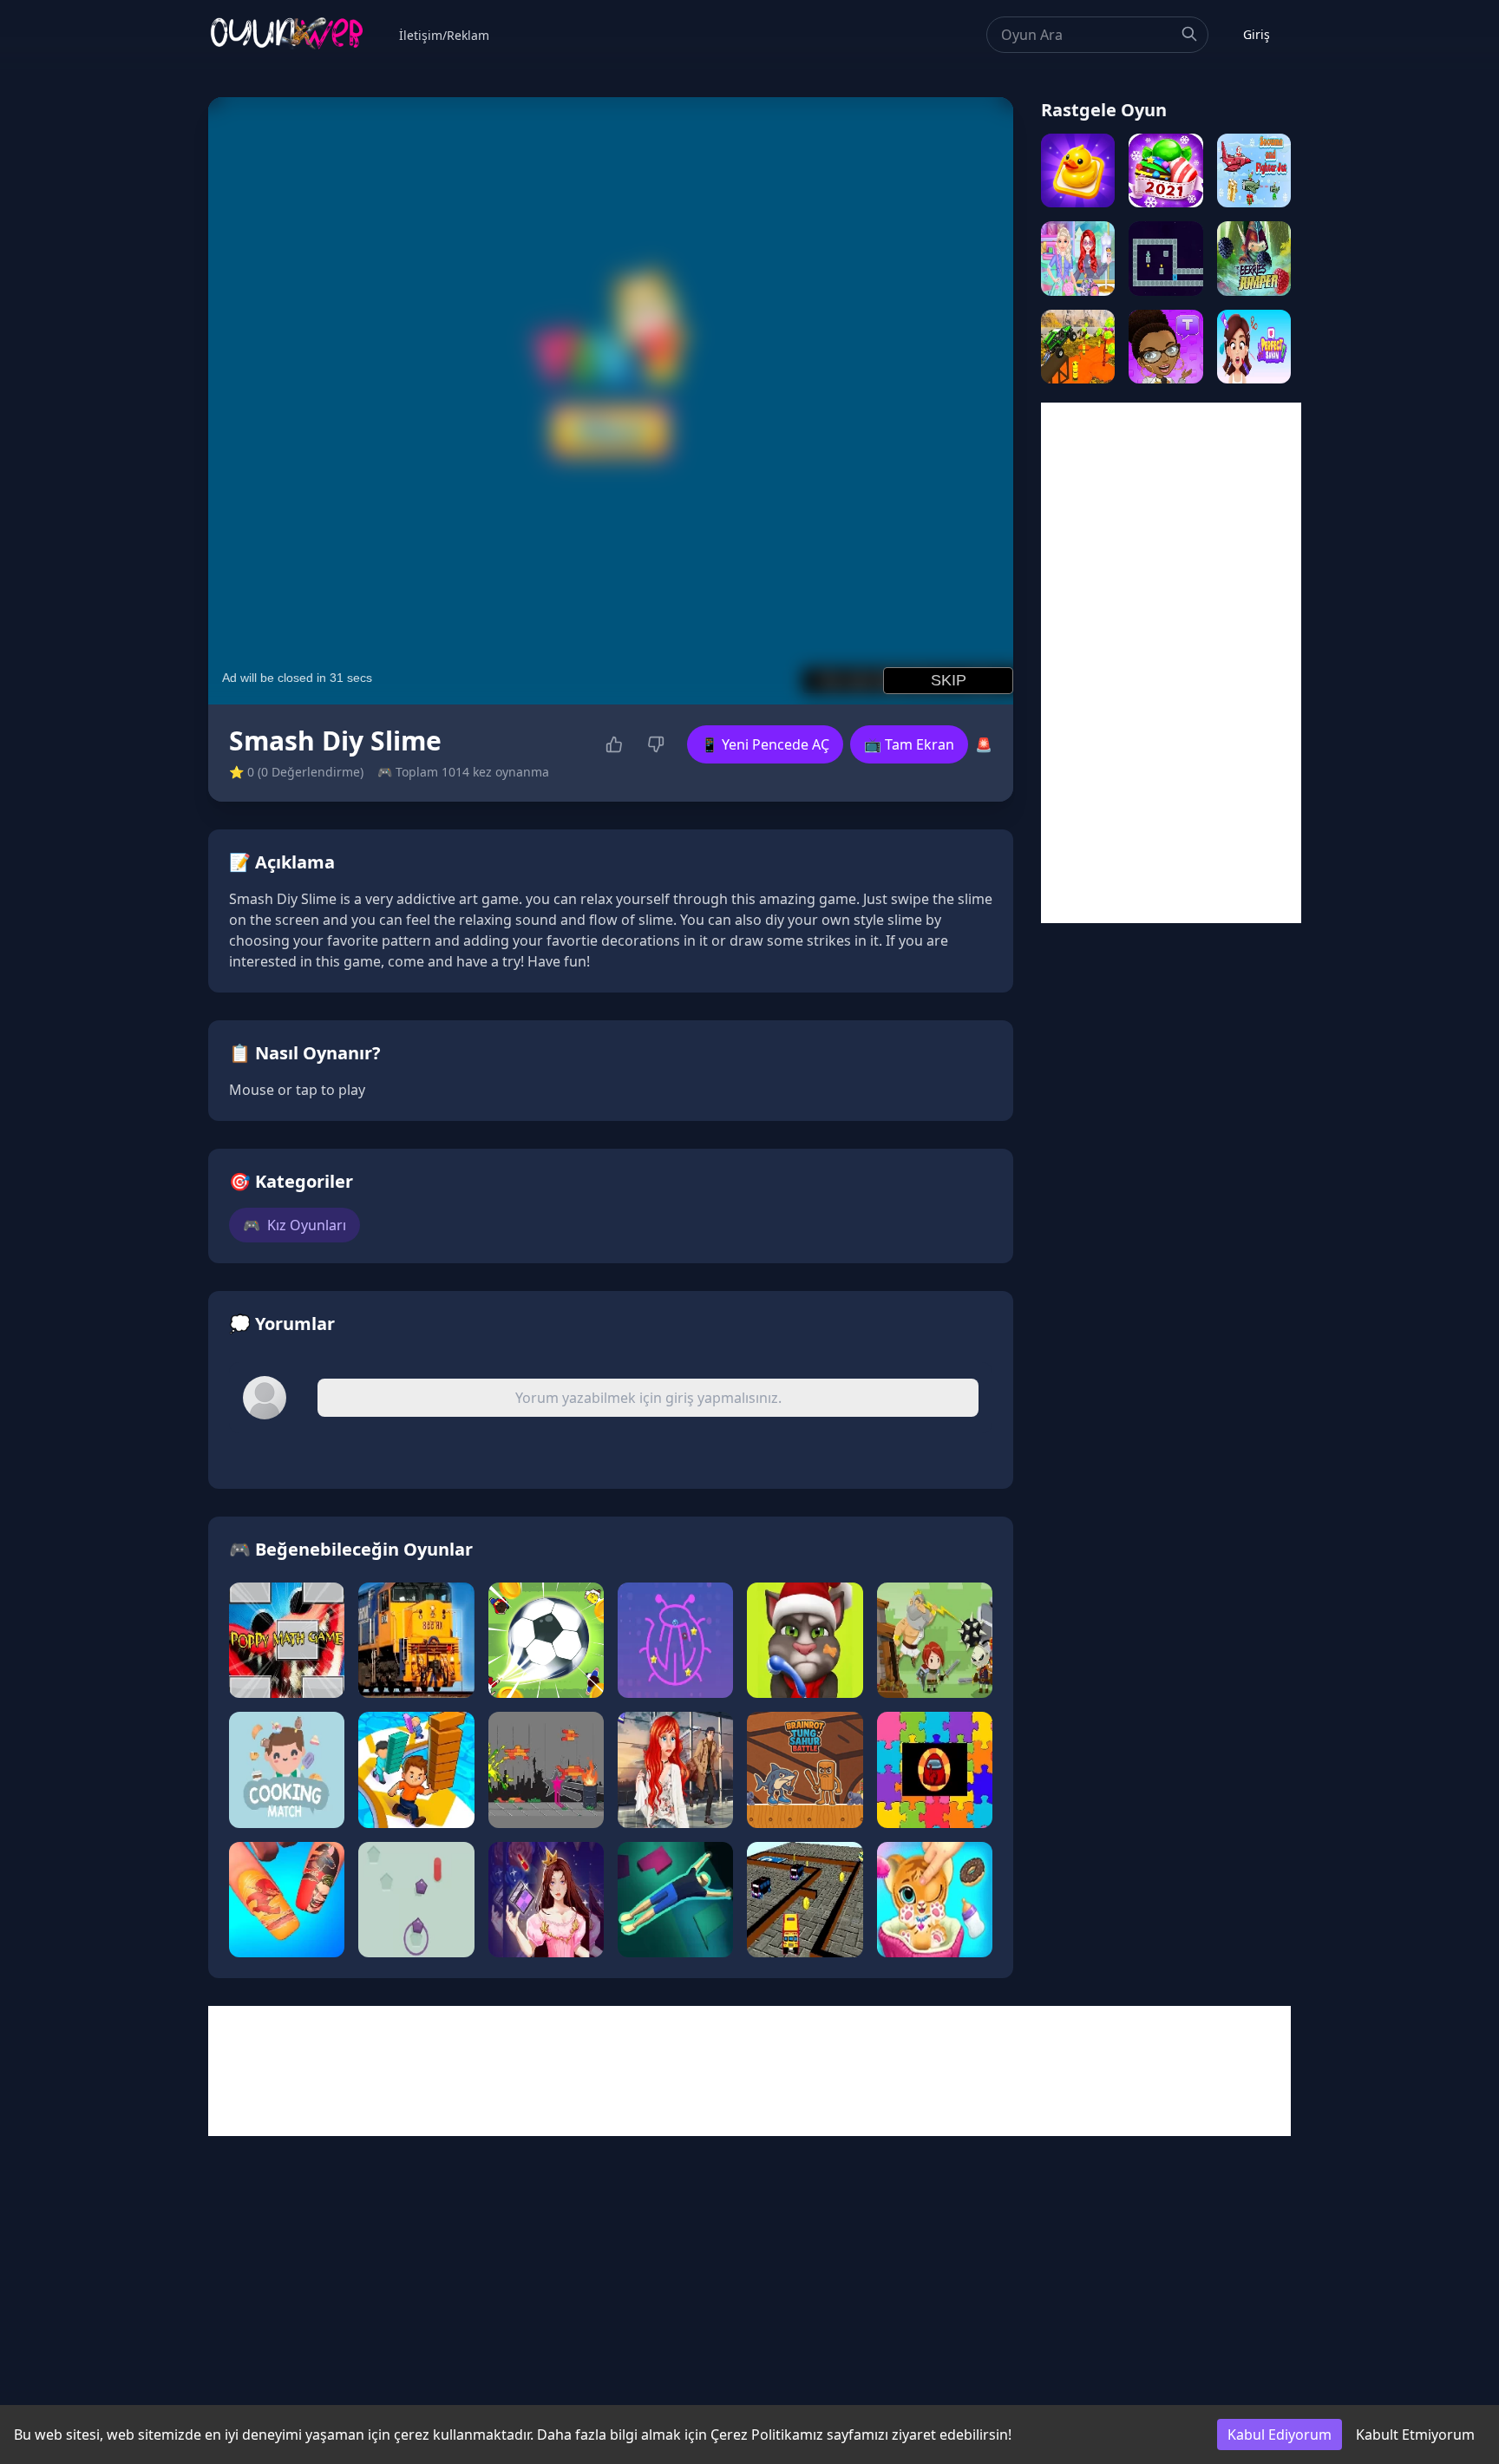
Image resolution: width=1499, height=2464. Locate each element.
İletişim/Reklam (444, 35)
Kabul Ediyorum (1280, 2435)
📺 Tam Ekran (909, 744)
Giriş (1257, 34)
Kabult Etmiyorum (1415, 2435)
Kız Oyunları (295, 1225)
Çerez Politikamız (767, 2435)
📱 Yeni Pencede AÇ (765, 744)
